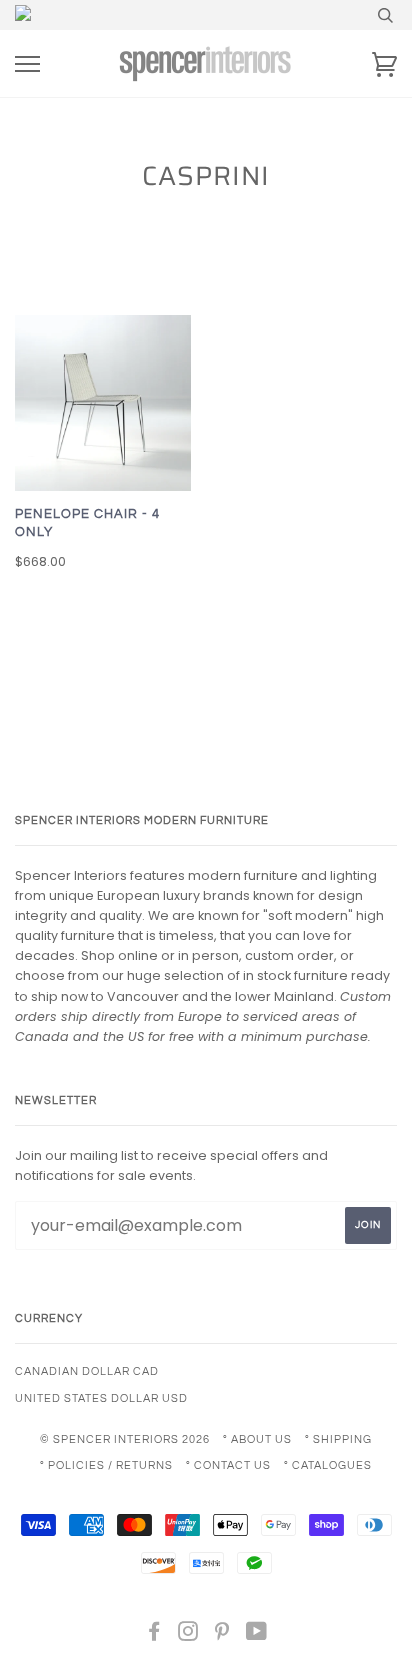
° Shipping (338, 1439)
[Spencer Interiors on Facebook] (154, 1635)
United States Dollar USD (101, 1398)
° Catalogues (328, 1465)
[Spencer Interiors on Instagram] (188, 1635)
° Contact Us (228, 1465)
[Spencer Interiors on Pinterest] (222, 1635)
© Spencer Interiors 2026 (125, 1439)
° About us (257, 1439)
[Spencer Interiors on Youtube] (257, 1635)
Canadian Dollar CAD (87, 1371)
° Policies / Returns (106, 1465)
